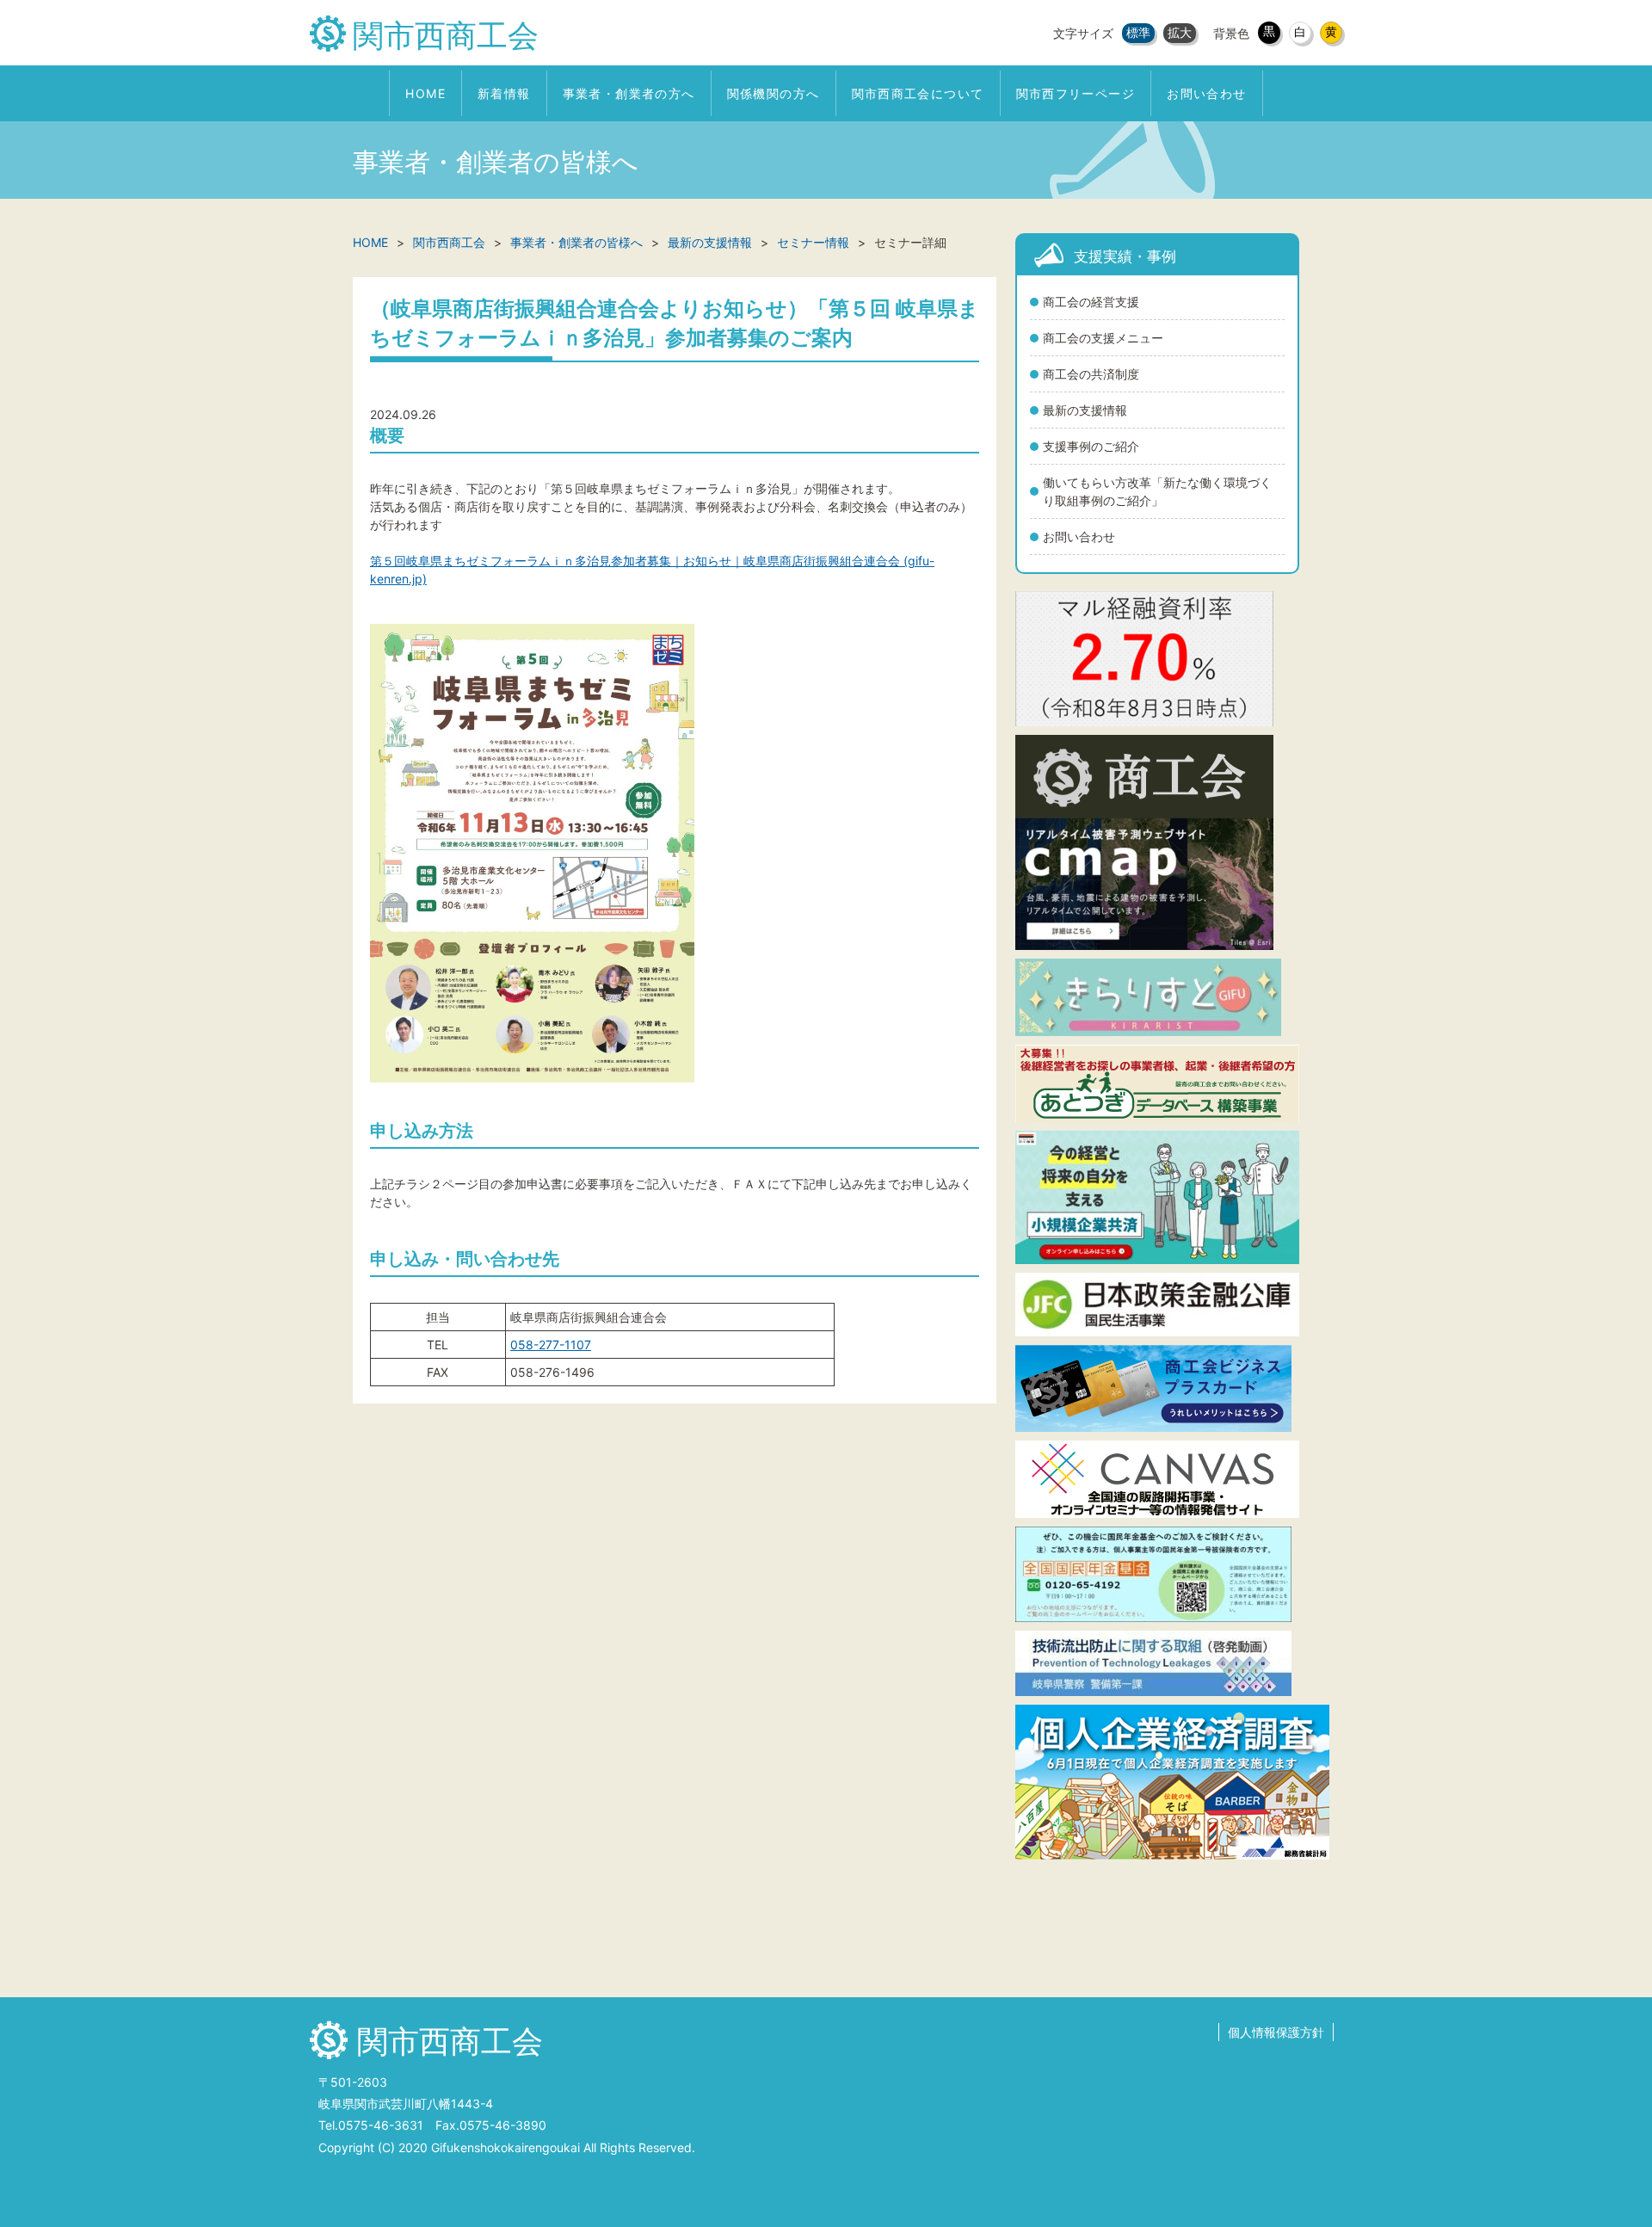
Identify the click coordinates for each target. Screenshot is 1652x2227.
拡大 (1180, 32)
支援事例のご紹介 (1091, 446)
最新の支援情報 (1085, 410)
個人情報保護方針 (1276, 2032)
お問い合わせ (1079, 537)
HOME (370, 242)
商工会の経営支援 (1091, 302)
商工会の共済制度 (1091, 374)
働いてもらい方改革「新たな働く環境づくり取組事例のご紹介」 (1157, 491)
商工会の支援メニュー (1103, 338)
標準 (1138, 32)
